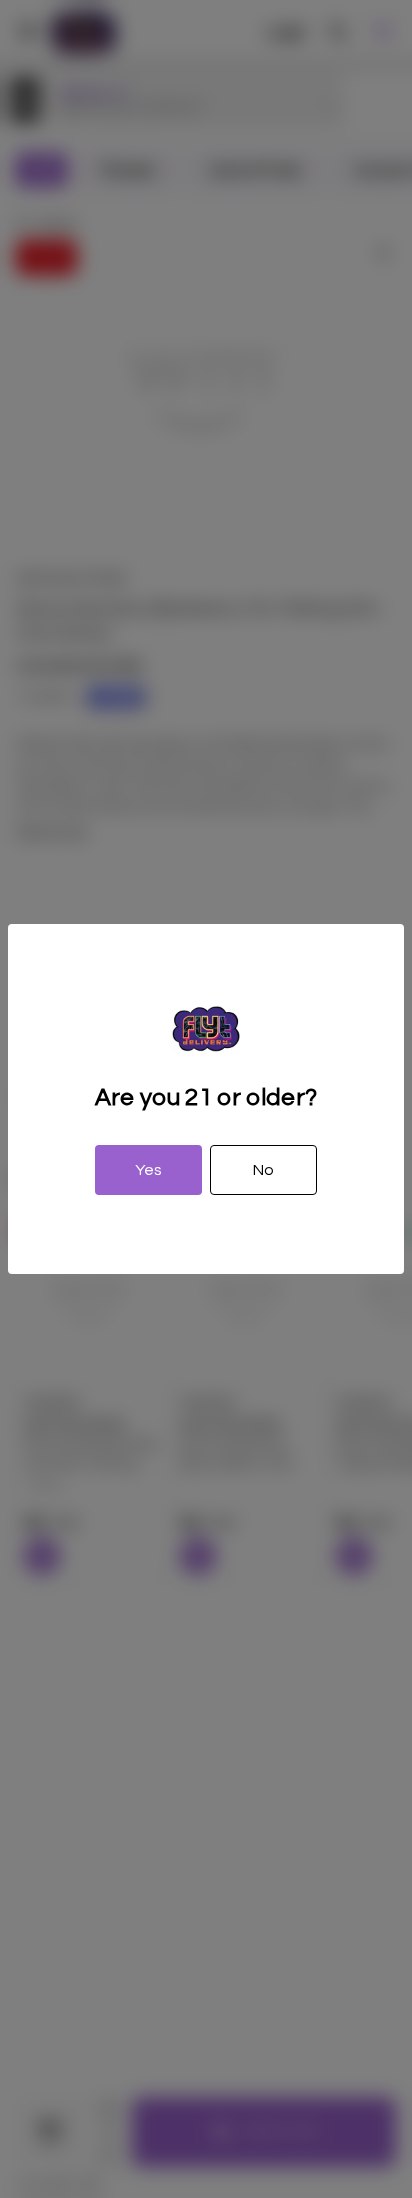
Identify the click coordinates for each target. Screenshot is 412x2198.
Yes (148, 1170)
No (263, 1170)
